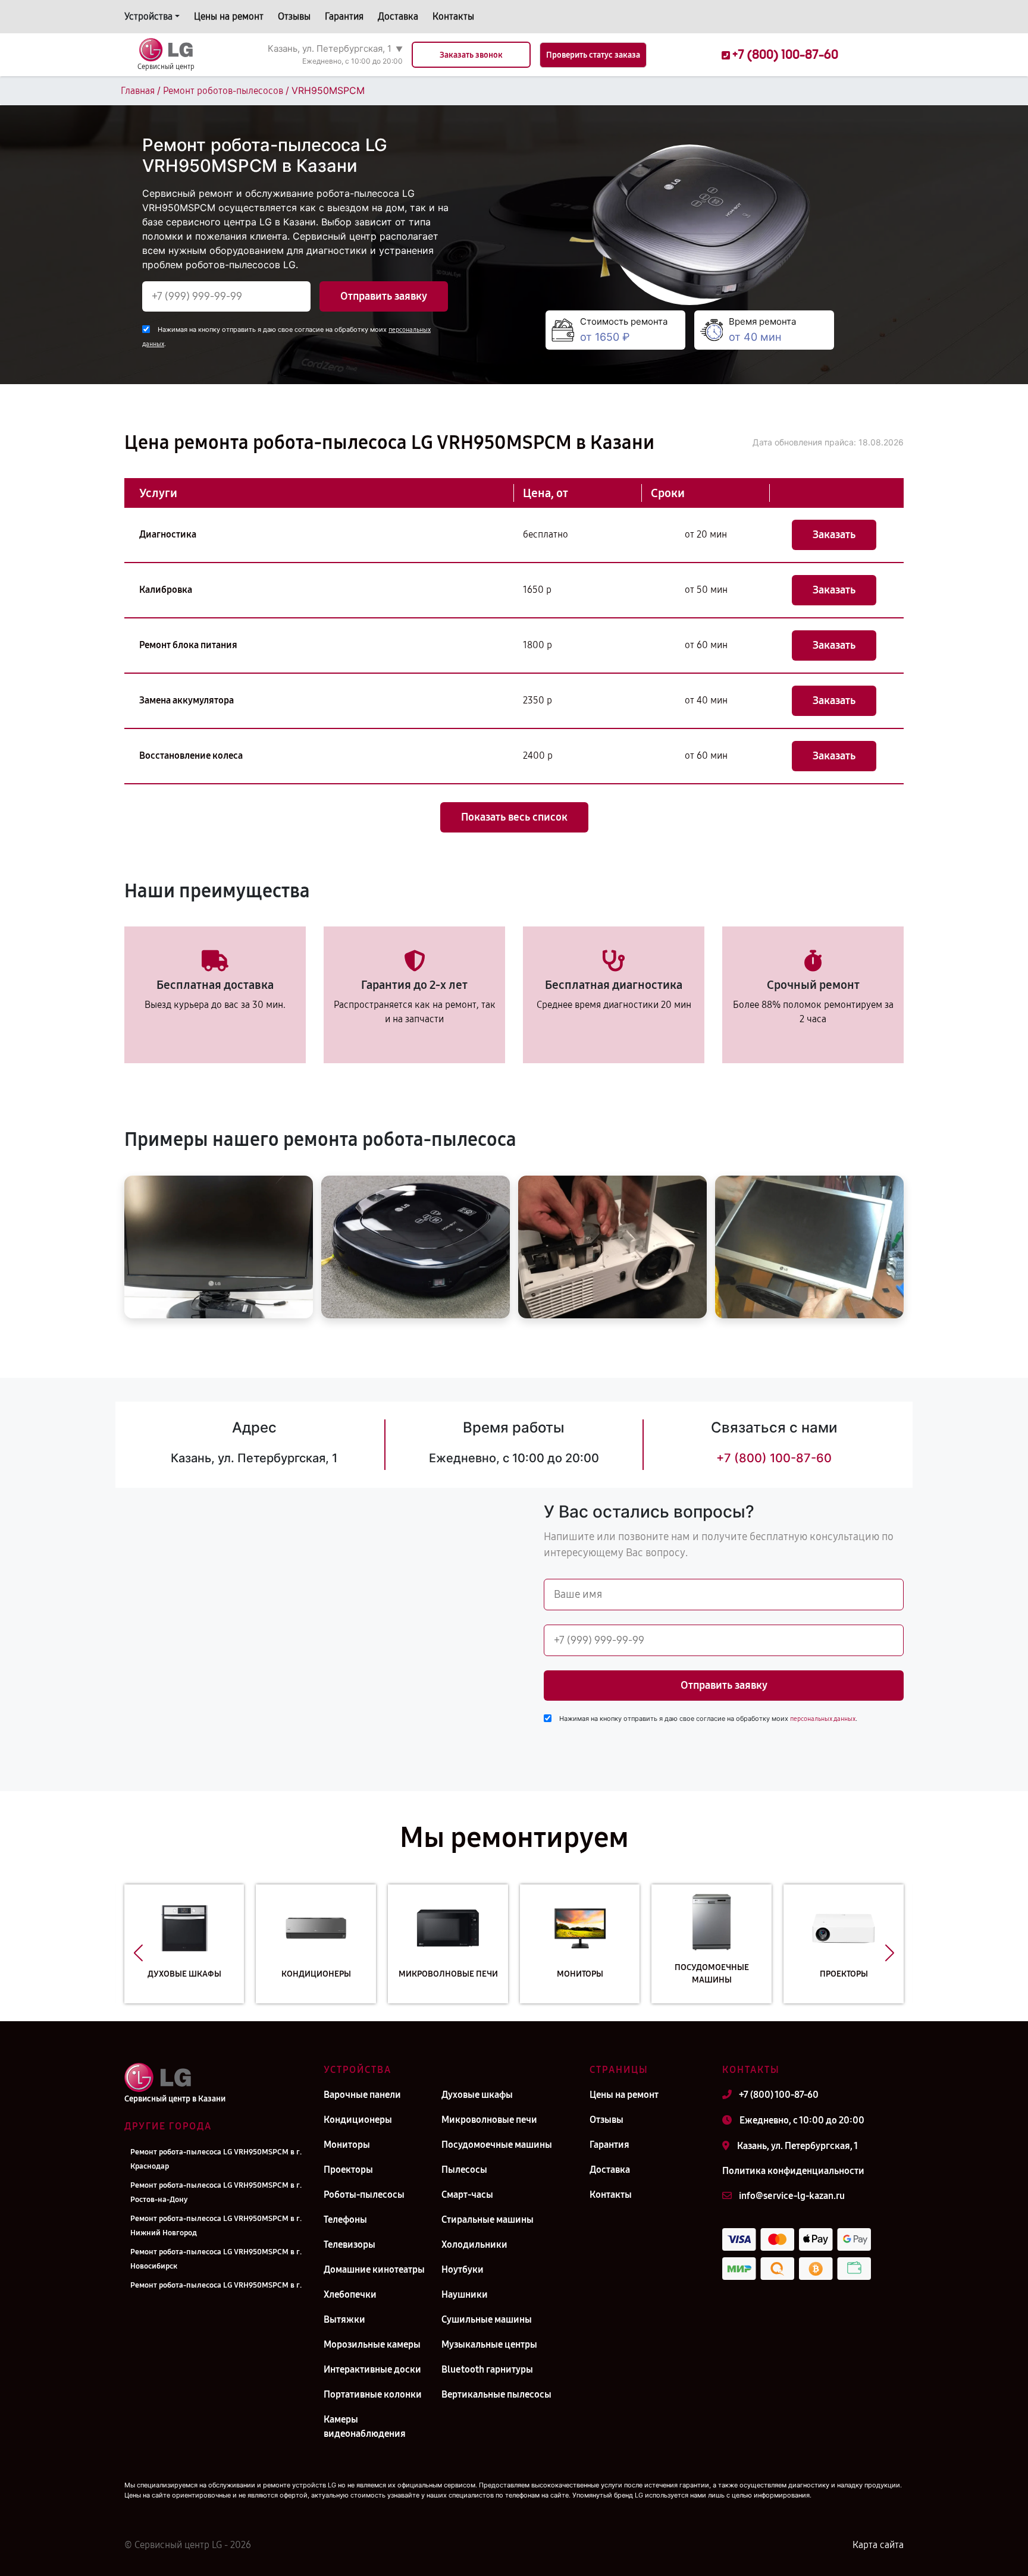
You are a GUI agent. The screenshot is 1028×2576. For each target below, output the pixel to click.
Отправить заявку (384, 296)
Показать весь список (514, 817)
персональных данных (823, 1719)
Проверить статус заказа (593, 55)
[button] (138, 1953)
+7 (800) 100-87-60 (774, 1458)
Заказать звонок (471, 55)
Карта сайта (878, 2545)
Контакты (453, 16)
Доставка (398, 16)
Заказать (834, 535)
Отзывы (294, 16)
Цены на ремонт (229, 16)
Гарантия (344, 16)
